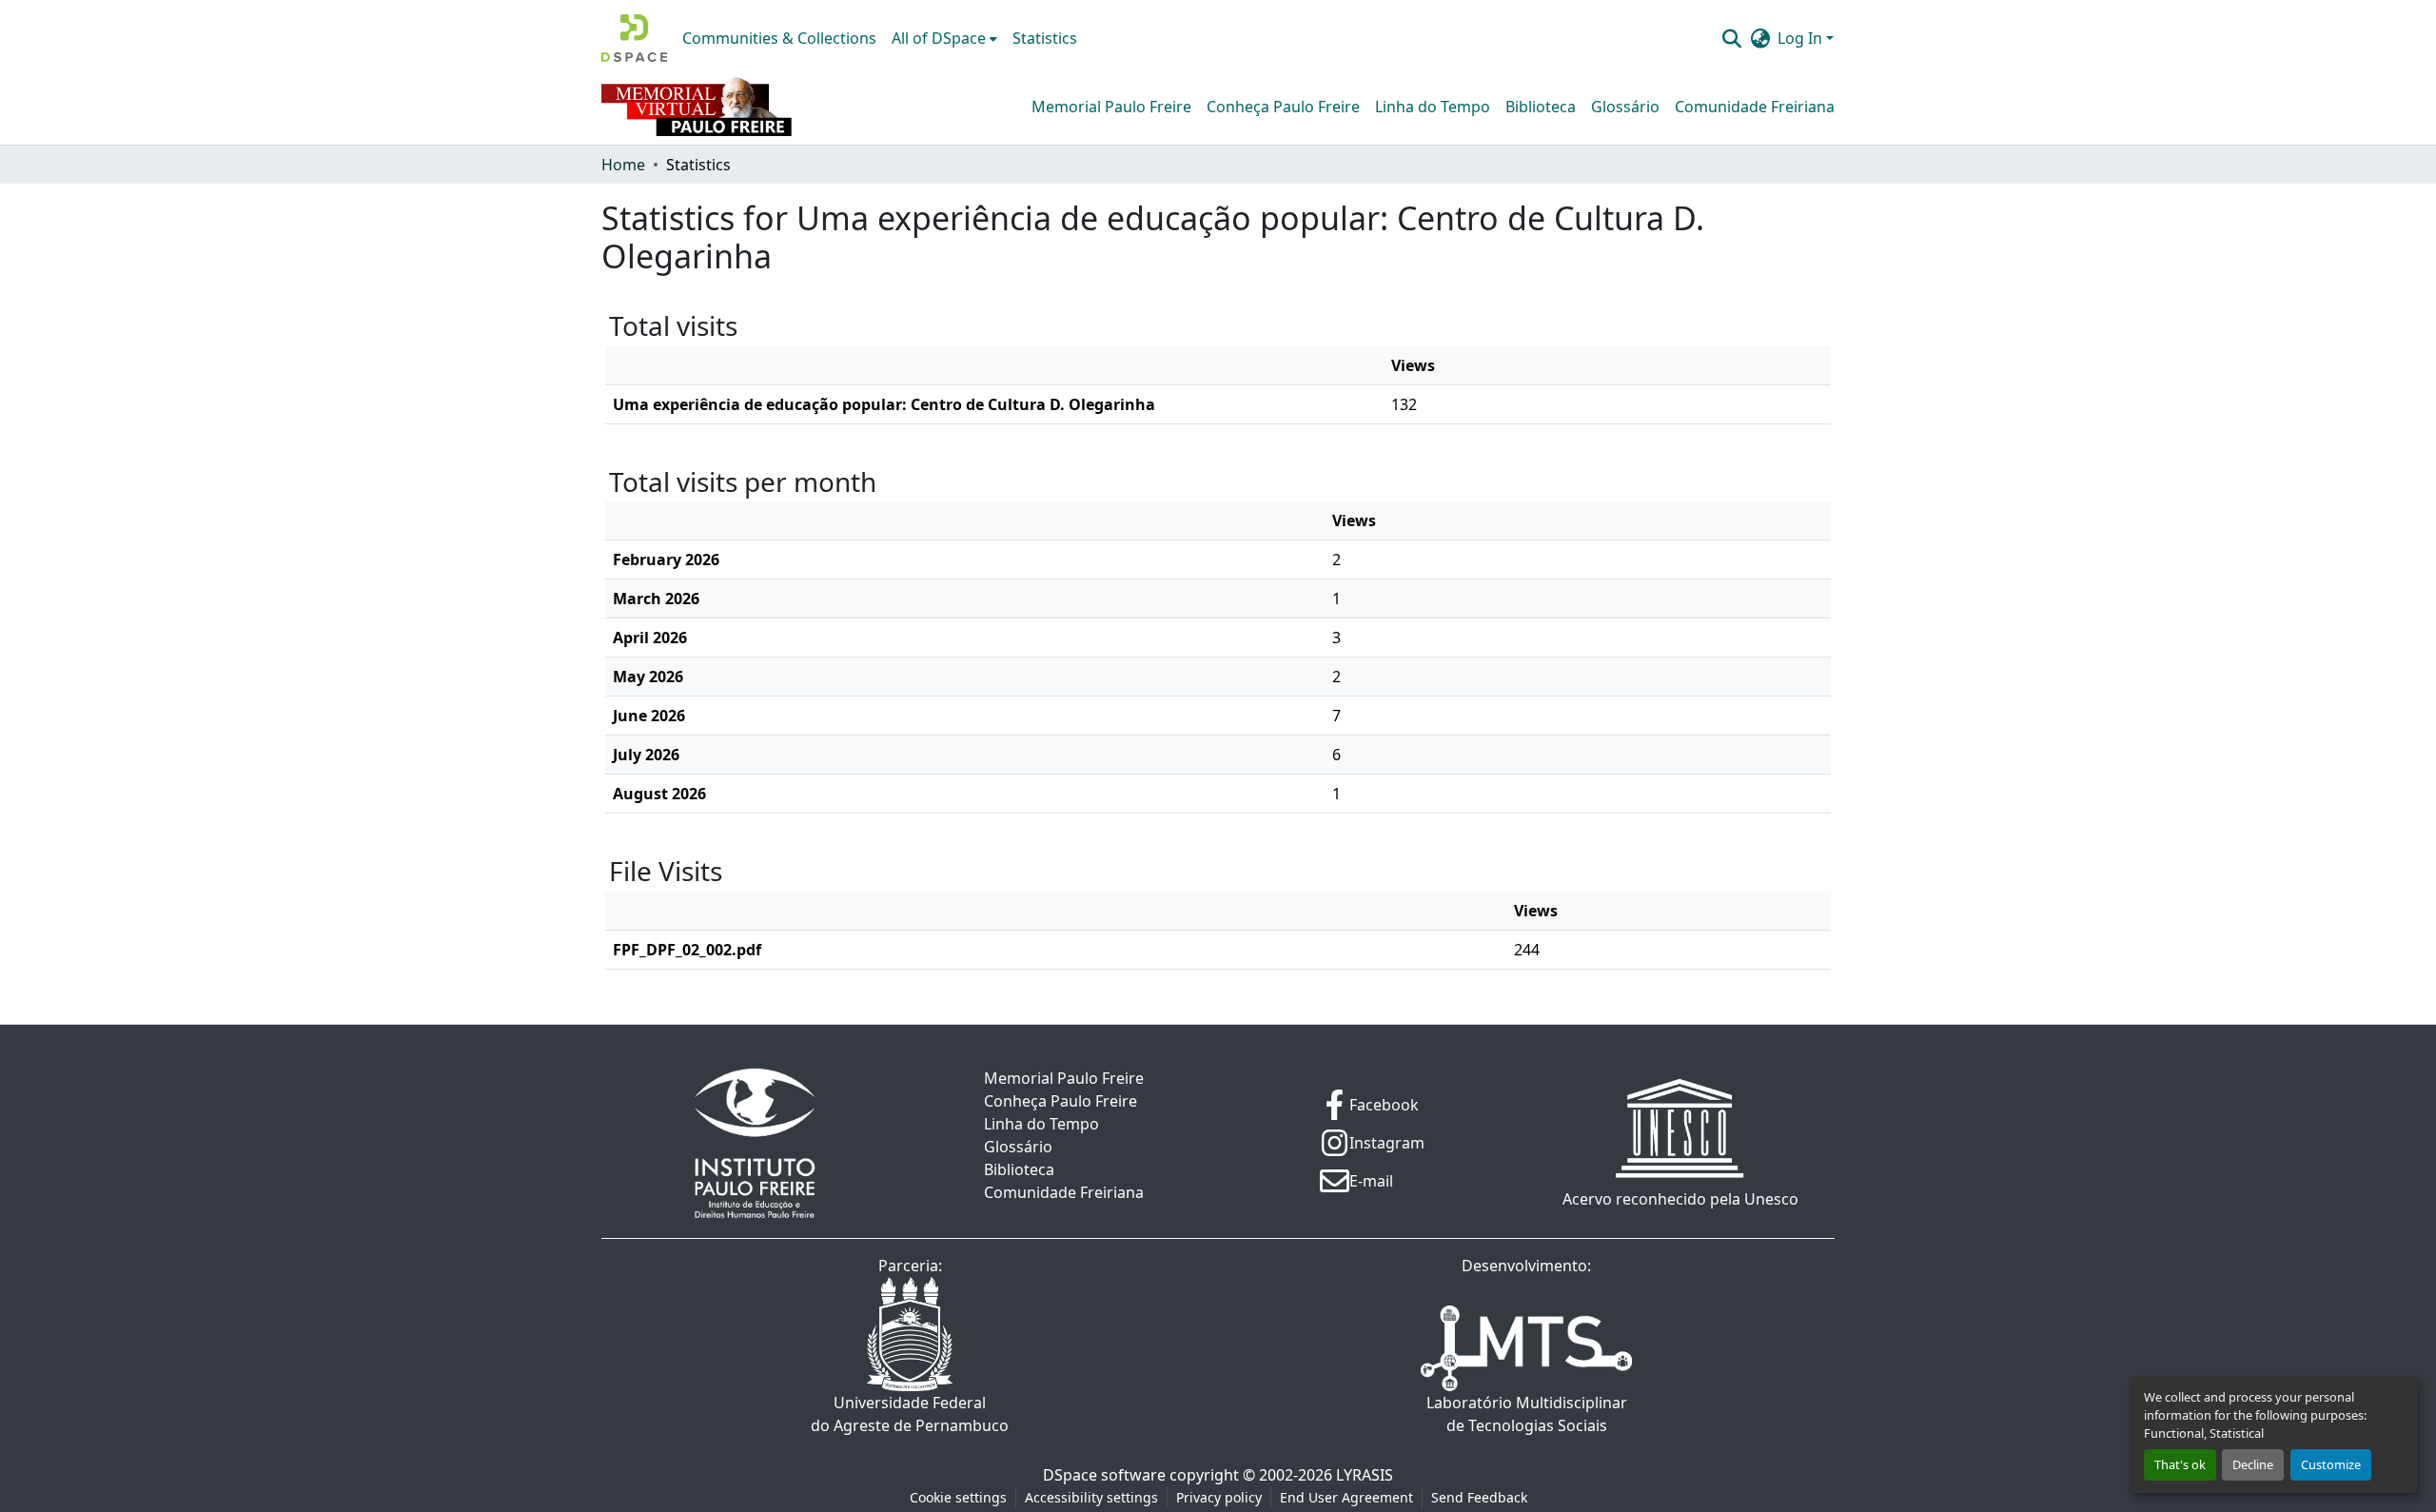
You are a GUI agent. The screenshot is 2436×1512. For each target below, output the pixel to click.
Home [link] (623, 165)
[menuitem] (944, 38)
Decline (2253, 1464)
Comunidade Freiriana (1755, 107)
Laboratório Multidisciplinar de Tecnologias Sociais (1527, 1414)
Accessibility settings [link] (1091, 1497)
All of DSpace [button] (939, 38)
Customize (2331, 1464)
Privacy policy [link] (1219, 1497)
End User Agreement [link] (1346, 1497)
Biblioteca (1541, 107)
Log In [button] (1802, 38)
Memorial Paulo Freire (1111, 107)
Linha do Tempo (1433, 107)
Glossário (1625, 107)
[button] (634, 38)
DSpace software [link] (1104, 1475)
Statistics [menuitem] (1045, 38)
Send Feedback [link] (1479, 1497)
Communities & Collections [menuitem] (779, 38)
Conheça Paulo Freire (1283, 107)
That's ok (2180, 1464)
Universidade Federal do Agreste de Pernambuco (910, 1414)
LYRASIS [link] (1365, 1475)
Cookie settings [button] (958, 1497)
